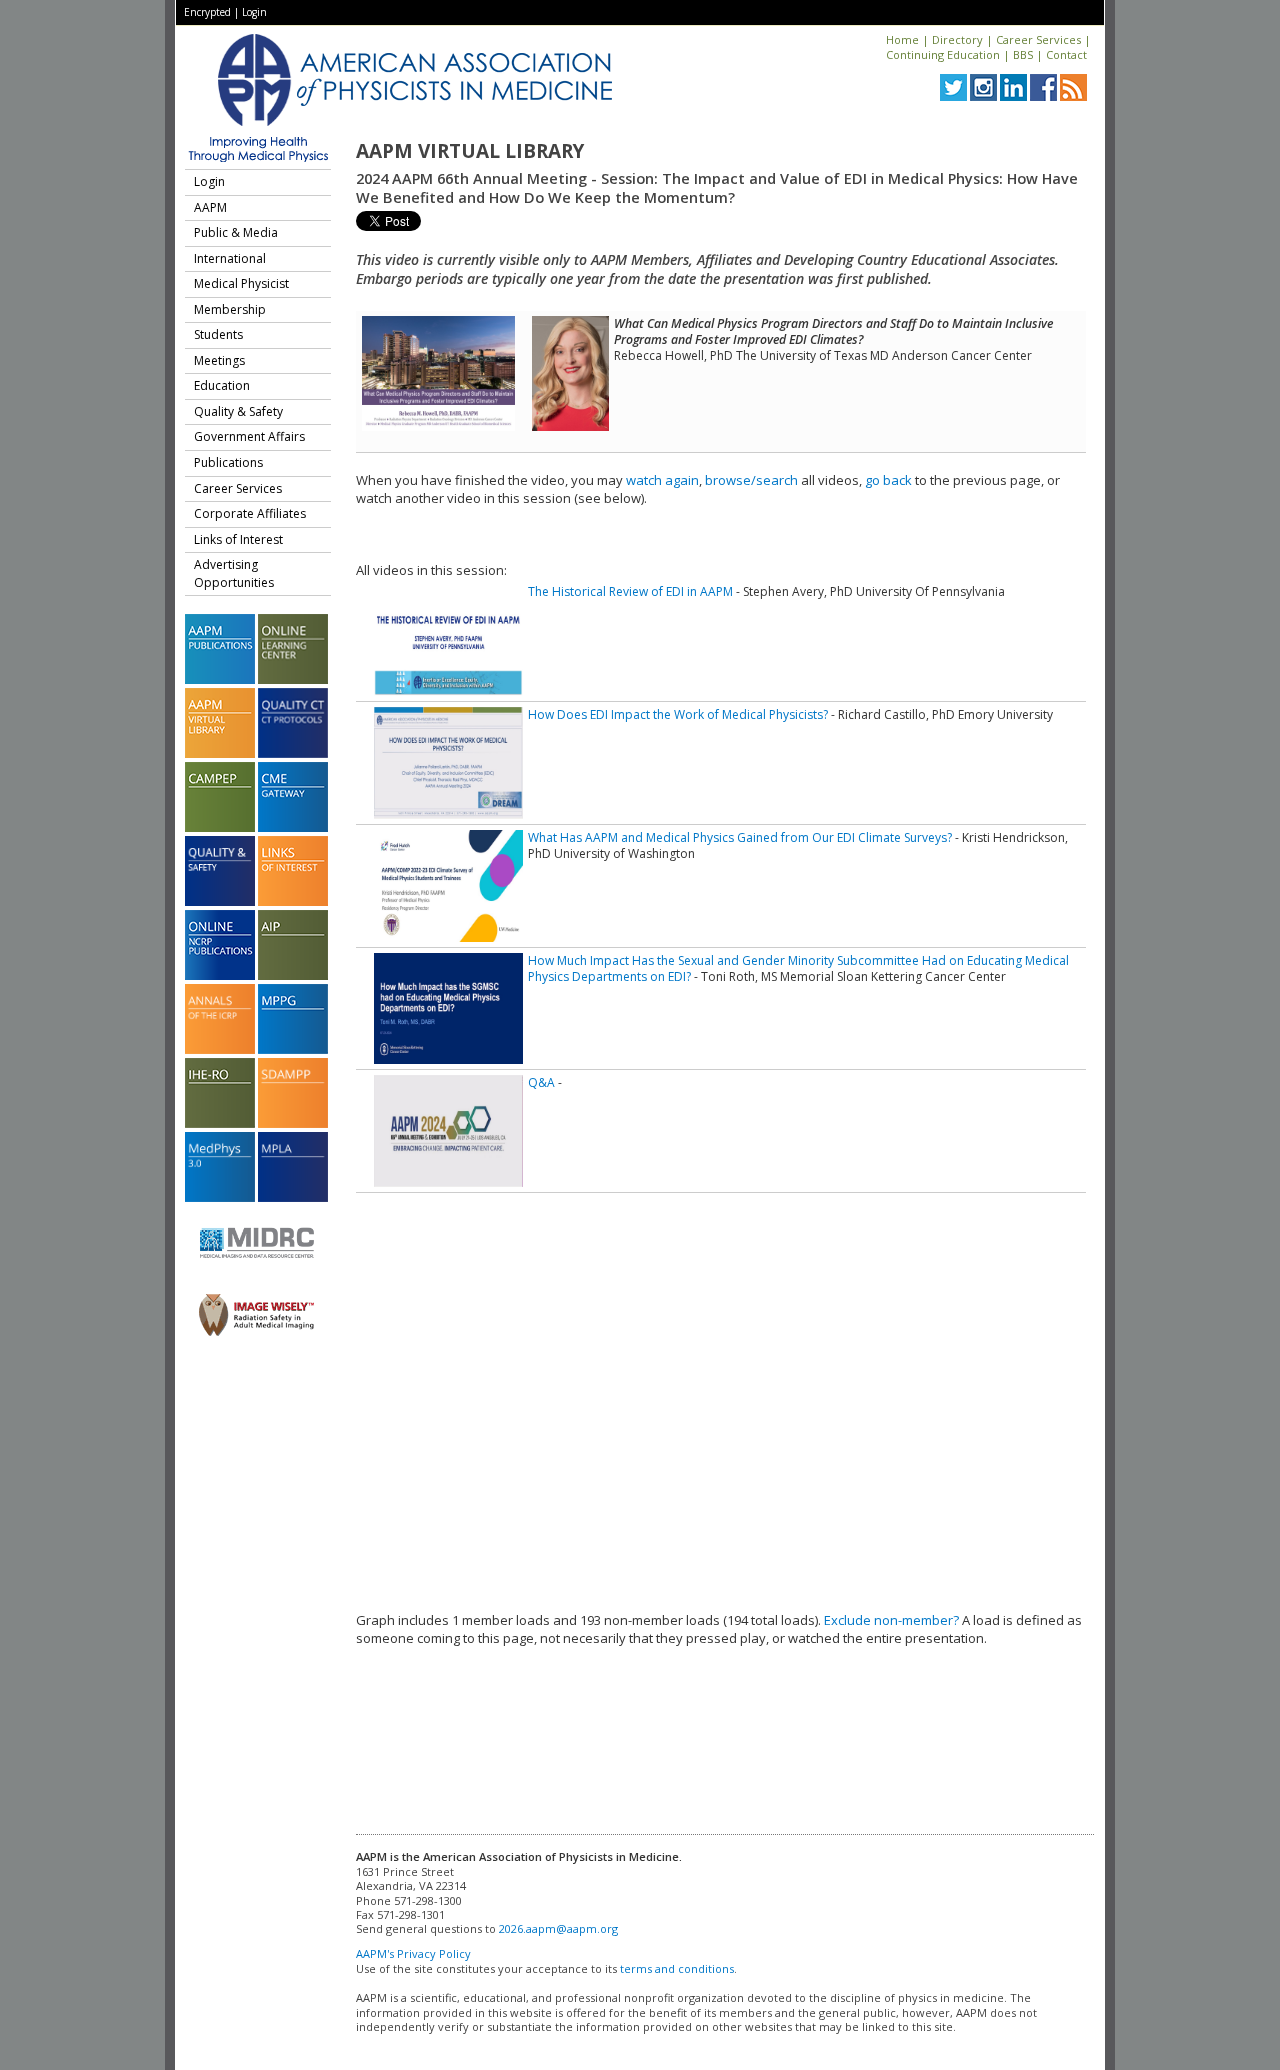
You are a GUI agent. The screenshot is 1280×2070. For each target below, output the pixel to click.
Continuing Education (943, 54)
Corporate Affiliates (250, 513)
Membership (230, 309)
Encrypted (207, 12)
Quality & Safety (238, 411)
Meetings (219, 360)
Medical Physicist (241, 283)
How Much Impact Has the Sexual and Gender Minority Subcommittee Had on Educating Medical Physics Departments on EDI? (798, 968)
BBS (1023, 54)
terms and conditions (677, 1968)
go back (888, 480)
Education (222, 385)
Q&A (541, 1082)
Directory (957, 39)
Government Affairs (249, 436)
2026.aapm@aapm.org (558, 1928)
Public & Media (236, 232)
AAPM (210, 207)
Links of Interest (238, 539)
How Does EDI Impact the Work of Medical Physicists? (678, 714)
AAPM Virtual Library (470, 151)
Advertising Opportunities (234, 573)
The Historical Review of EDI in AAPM (630, 591)
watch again (662, 480)
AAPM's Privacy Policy (413, 1953)
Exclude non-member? (891, 1620)
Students (218, 334)
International (230, 258)
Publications (228, 462)
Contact (1066, 54)
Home (902, 39)
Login (254, 12)
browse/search (751, 480)
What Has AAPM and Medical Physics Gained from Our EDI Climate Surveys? (740, 837)
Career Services (1038, 39)
